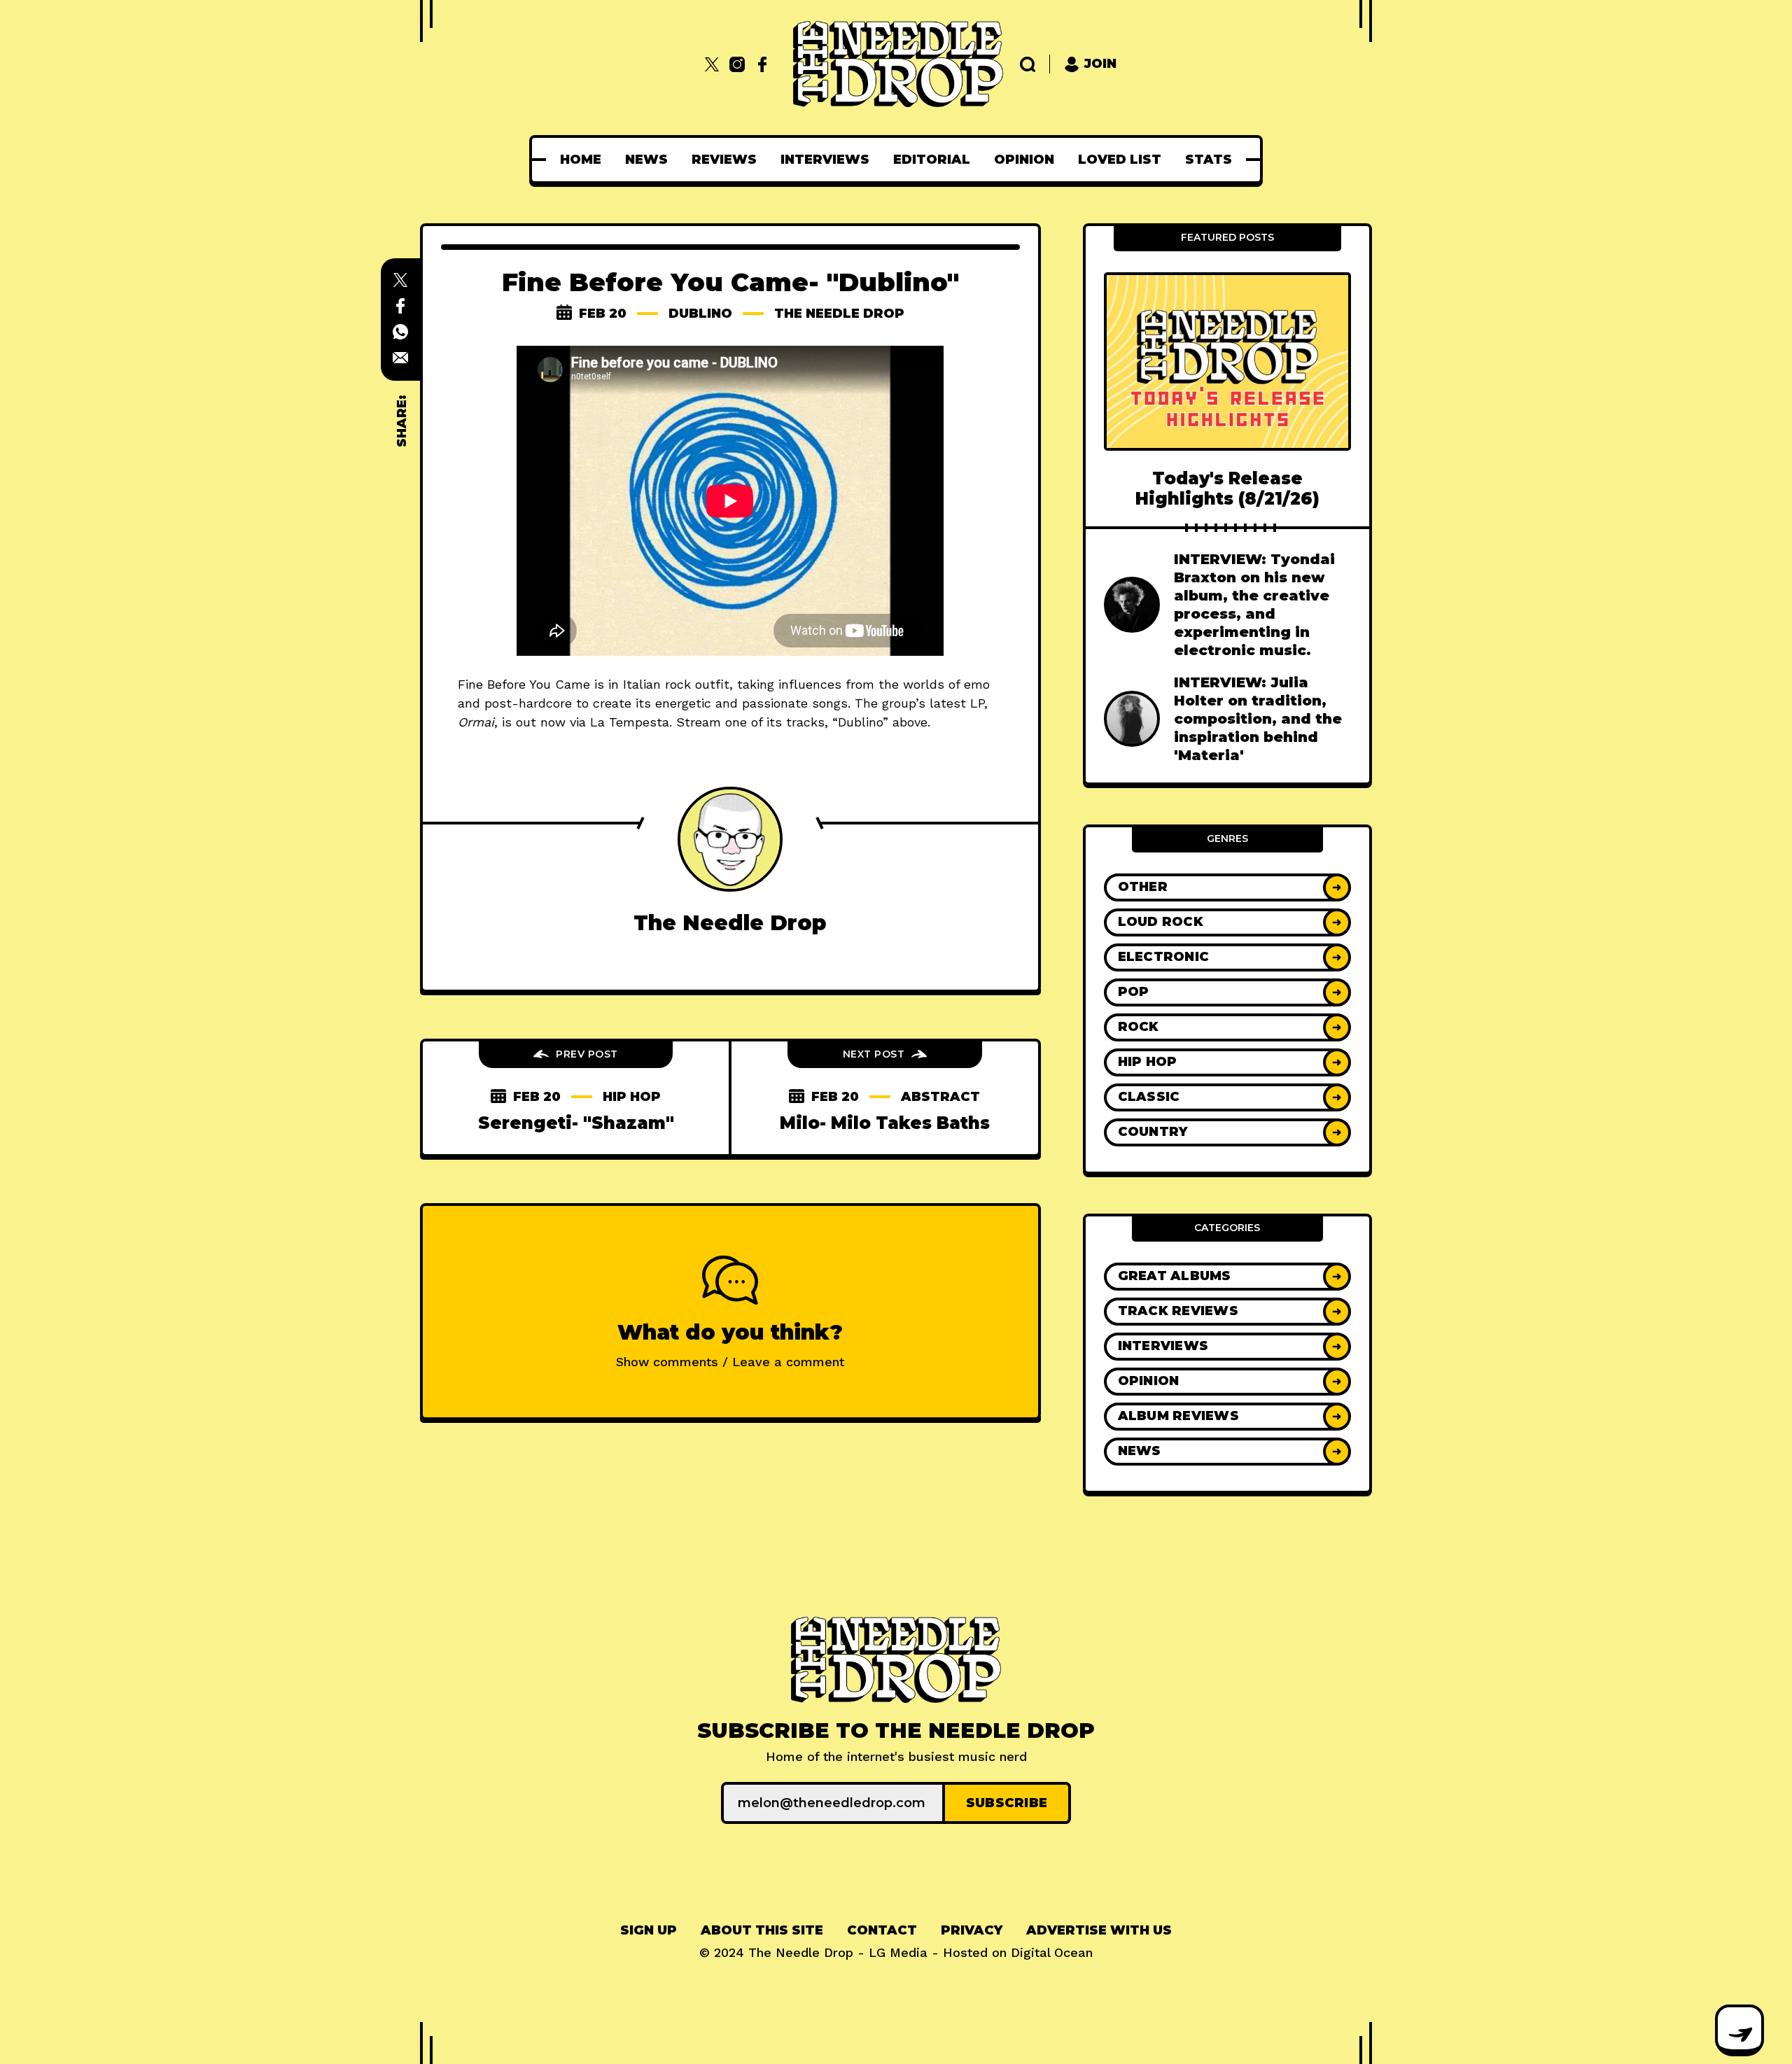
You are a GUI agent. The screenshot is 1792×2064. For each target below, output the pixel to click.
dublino (700, 314)
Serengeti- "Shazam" (576, 1123)
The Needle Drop (839, 314)
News (646, 160)
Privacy (972, 1930)
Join (1100, 64)
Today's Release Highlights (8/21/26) (1227, 489)
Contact (882, 1930)
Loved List (1120, 160)
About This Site (762, 1930)
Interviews (825, 160)
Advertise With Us (1099, 1930)
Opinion (1024, 160)
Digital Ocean (1052, 1952)
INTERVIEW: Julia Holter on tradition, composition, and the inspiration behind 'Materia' (1258, 719)
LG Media (898, 1952)
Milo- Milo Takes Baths (885, 1123)
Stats (1209, 160)
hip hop (632, 1097)
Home (581, 160)
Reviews (724, 160)
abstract (940, 1097)
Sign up (649, 1930)
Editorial (932, 160)
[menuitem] (581, 160)
